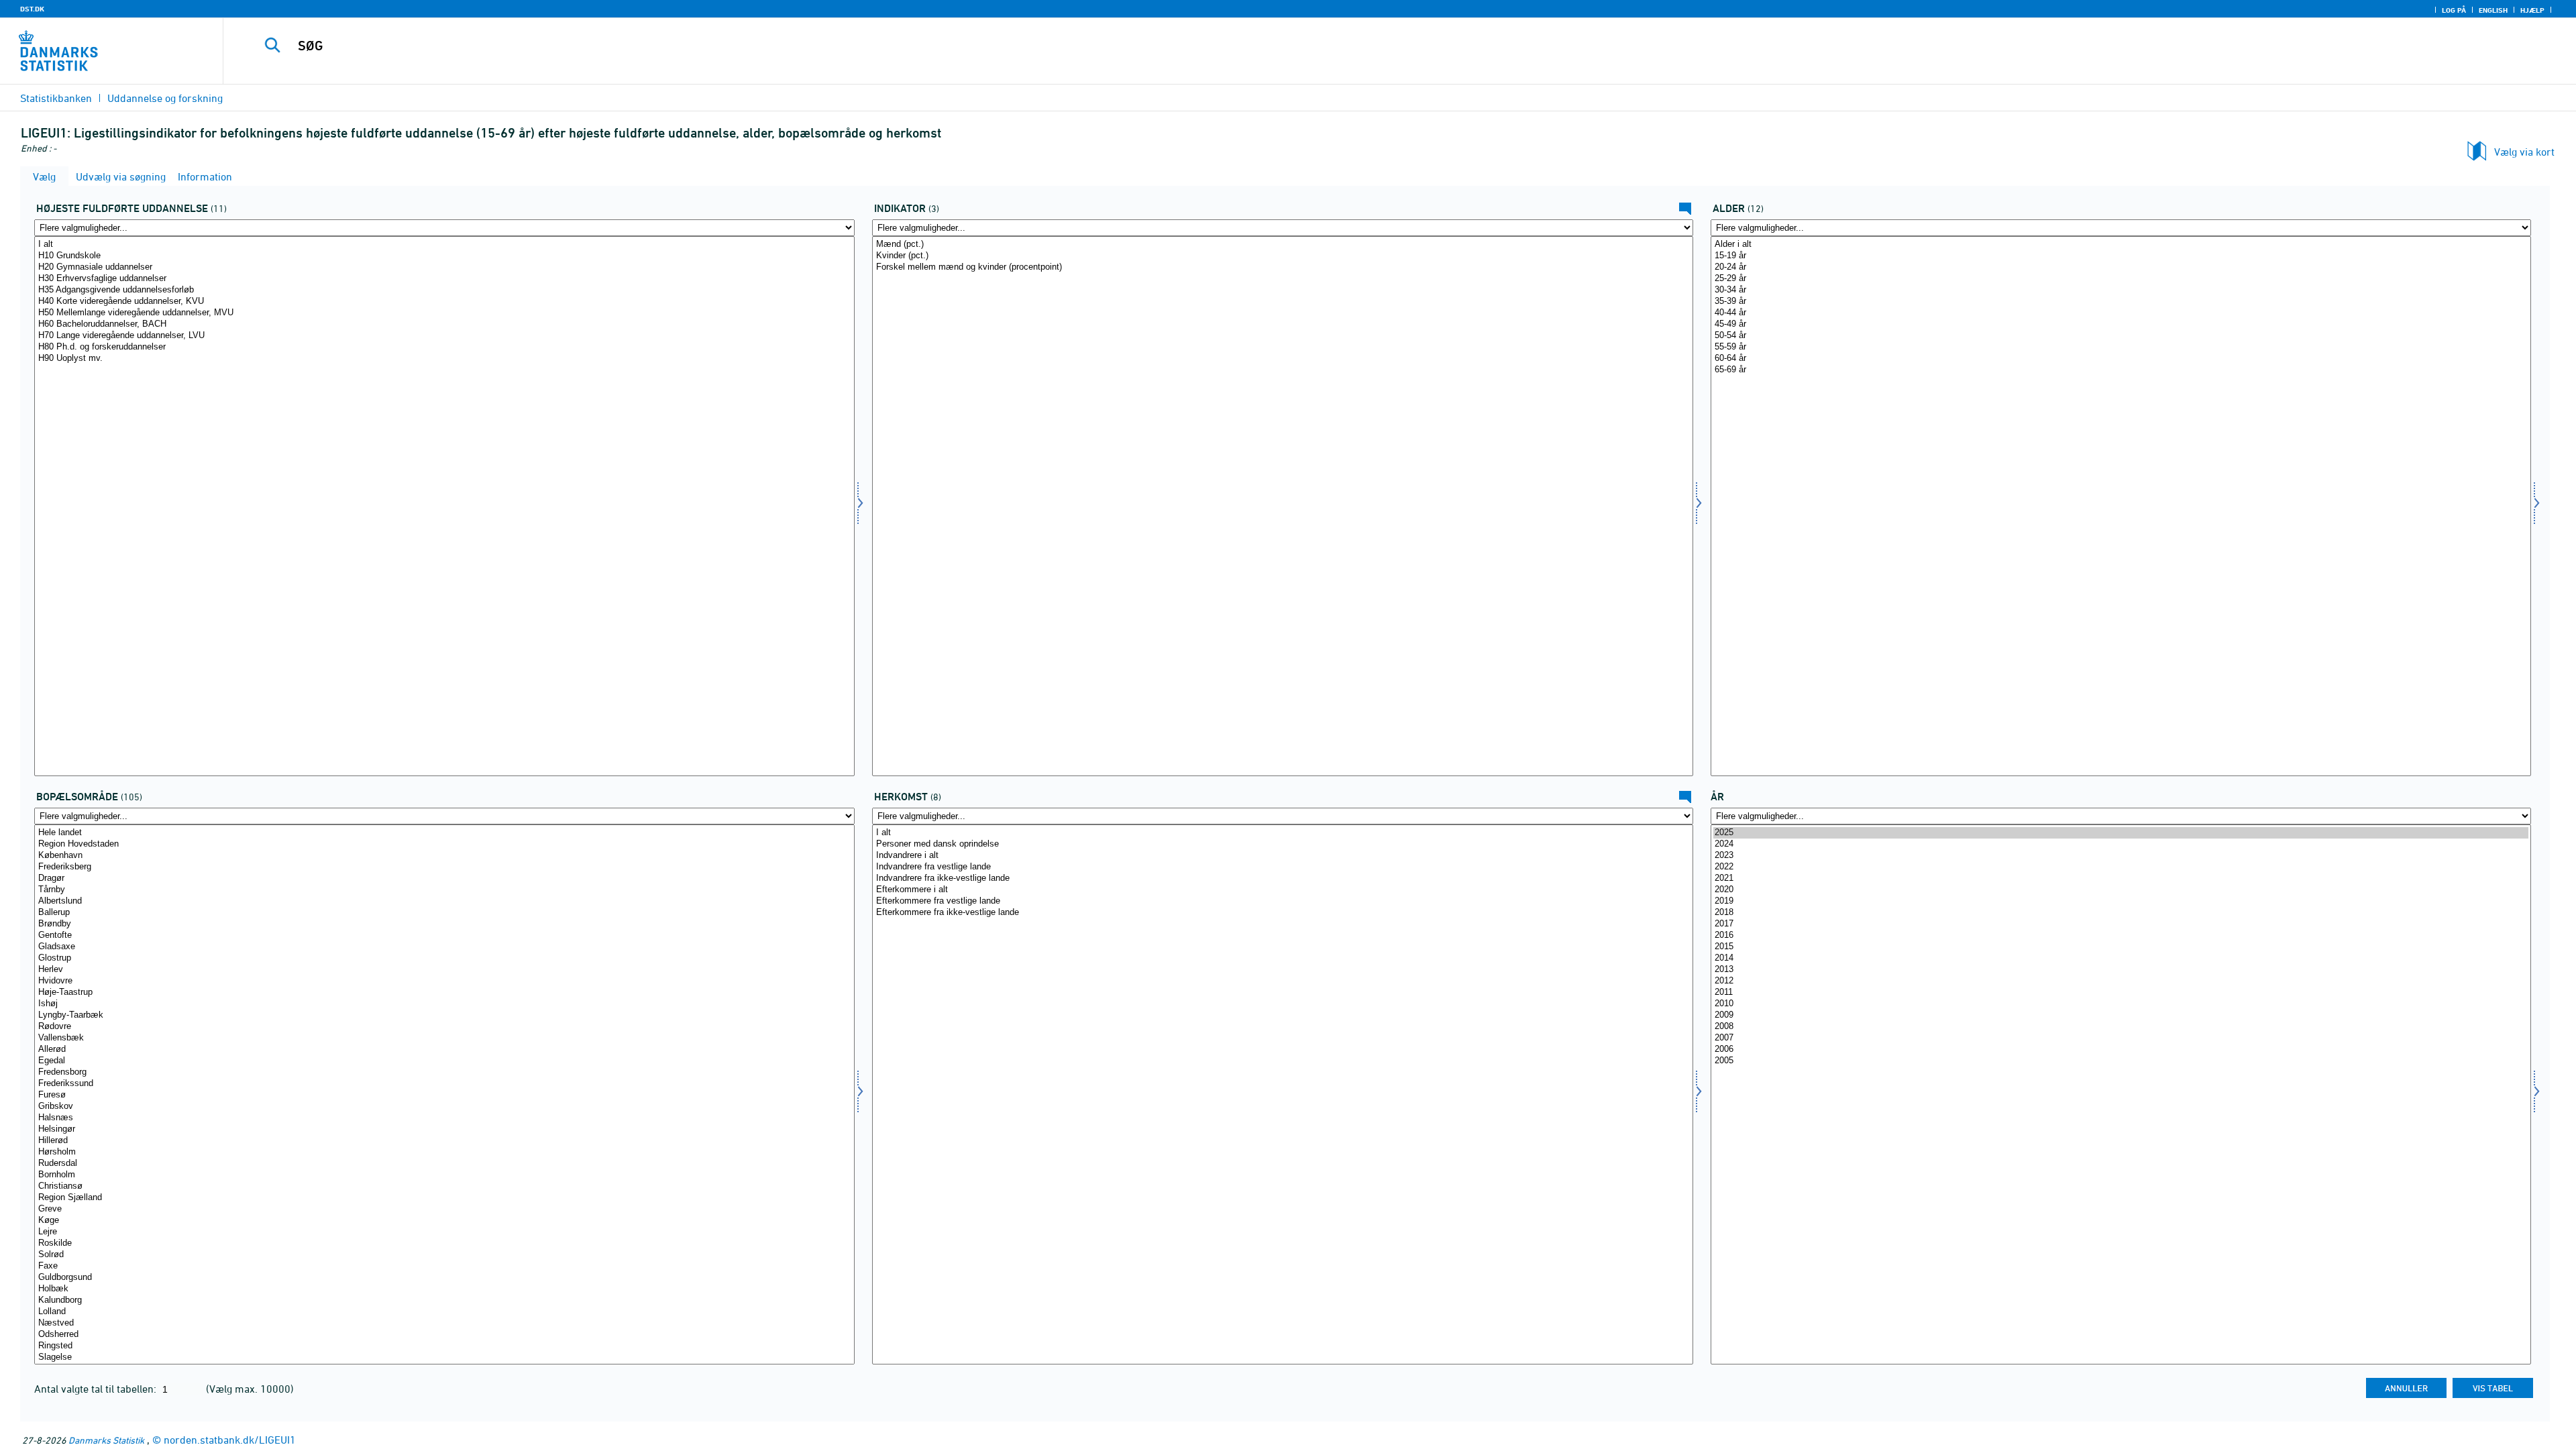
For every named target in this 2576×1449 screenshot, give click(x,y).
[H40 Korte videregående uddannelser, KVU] (444, 302)
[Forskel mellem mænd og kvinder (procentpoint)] (1282, 267)
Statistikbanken (56, 98)
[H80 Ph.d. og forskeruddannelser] (444, 347)
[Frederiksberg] (444, 867)
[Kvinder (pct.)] (1282, 256)
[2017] (2121, 924)
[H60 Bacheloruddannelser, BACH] (444, 324)
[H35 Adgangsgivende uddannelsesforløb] (444, 290)
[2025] (2121, 833)
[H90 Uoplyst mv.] (444, 359)
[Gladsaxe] (444, 947)
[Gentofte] (444, 935)
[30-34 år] (2121, 290)
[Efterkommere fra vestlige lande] (1282, 901)
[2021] (2121, 878)
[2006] (2121, 1050)
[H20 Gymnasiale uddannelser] (444, 267)
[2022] (2121, 867)
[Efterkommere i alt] (1282, 890)
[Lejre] (444, 1232)
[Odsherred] (444, 1335)
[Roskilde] (444, 1243)
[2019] (2121, 901)
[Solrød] (444, 1255)
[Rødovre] (444, 1027)
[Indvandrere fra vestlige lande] (1282, 867)
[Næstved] (444, 1323)
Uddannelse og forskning (165, 98)
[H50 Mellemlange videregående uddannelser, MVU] (444, 313)
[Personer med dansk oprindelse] (1282, 844)
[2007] (2121, 1038)
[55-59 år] (2121, 347)
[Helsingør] (444, 1129)
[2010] (2121, 1004)
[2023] (2121, 856)
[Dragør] (444, 878)
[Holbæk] (444, 1289)
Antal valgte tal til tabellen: (97, 1389)
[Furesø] (444, 1095)
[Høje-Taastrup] (444, 992)
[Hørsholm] (444, 1152)
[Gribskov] (444, 1107)
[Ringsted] (444, 1346)
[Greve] (444, 1209)
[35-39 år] (2121, 302)
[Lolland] (444, 1312)
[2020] (2121, 890)
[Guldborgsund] (444, 1278)
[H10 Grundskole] (444, 256)
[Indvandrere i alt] (1282, 856)
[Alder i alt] (2121, 245)
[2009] (2121, 1015)
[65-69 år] (2121, 370)
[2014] (2121, 958)
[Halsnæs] (444, 1118)
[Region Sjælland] (444, 1198)
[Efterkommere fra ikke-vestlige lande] (1282, 913)
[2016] (2121, 935)
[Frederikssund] (444, 1084)
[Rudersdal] (444, 1164)
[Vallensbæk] (444, 1038)
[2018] (2121, 913)
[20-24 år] (2121, 267)
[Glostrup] (444, 958)
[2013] (2121, 970)
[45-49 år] (2121, 324)
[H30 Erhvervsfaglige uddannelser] (444, 279)
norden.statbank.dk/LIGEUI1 (230, 1440)
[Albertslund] (444, 901)
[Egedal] (444, 1061)
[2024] (2121, 844)
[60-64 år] (2121, 359)
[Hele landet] (444, 833)
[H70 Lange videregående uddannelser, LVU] (444, 336)
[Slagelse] (444, 1357)
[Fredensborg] (444, 1072)
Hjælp (2532, 10)
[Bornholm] (444, 1175)
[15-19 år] (2121, 256)
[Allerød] (444, 1050)
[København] (444, 856)
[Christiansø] (444, 1186)
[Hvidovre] (444, 981)
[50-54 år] (2121, 336)
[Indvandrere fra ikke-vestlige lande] (1282, 878)
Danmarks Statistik (106, 1440)
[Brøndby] (444, 924)
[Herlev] (444, 970)
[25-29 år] (2121, 279)
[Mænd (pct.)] (1282, 245)
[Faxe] (444, 1266)
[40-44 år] (2121, 313)
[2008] (2121, 1027)
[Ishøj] (444, 1004)
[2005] (2121, 1061)
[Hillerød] (444, 1141)
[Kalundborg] (444, 1300)
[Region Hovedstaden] (444, 844)
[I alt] (444, 245)
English (2493, 10)
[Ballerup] (444, 913)
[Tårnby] (444, 890)
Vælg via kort (2524, 152)
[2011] (2121, 992)
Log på (2454, 10)
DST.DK (32, 9)
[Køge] (444, 1221)
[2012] (2121, 981)
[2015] (2121, 947)
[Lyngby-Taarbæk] (444, 1015)
